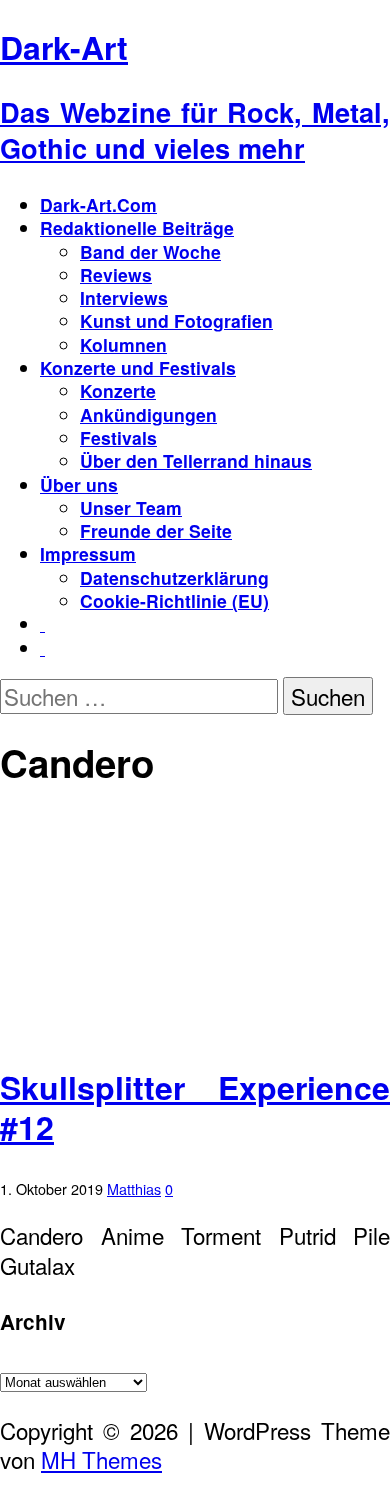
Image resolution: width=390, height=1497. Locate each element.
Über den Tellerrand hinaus (196, 460)
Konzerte (118, 390)
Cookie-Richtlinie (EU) (174, 600)
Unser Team (131, 507)
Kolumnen (123, 344)
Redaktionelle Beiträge (137, 227)
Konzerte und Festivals (138, 367)
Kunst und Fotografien (176, 320)
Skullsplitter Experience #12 (195, 1107)
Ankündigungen (148, 414)
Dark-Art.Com (98, 204)
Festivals (118, 437)
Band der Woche (150, 251)
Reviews (116, 274)
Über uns (79, 484)
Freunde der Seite (156, 530)
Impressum (88, 553)
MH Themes (101, 1459)
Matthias (134, 1188)
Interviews (124, 297)
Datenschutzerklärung (174, 577)
